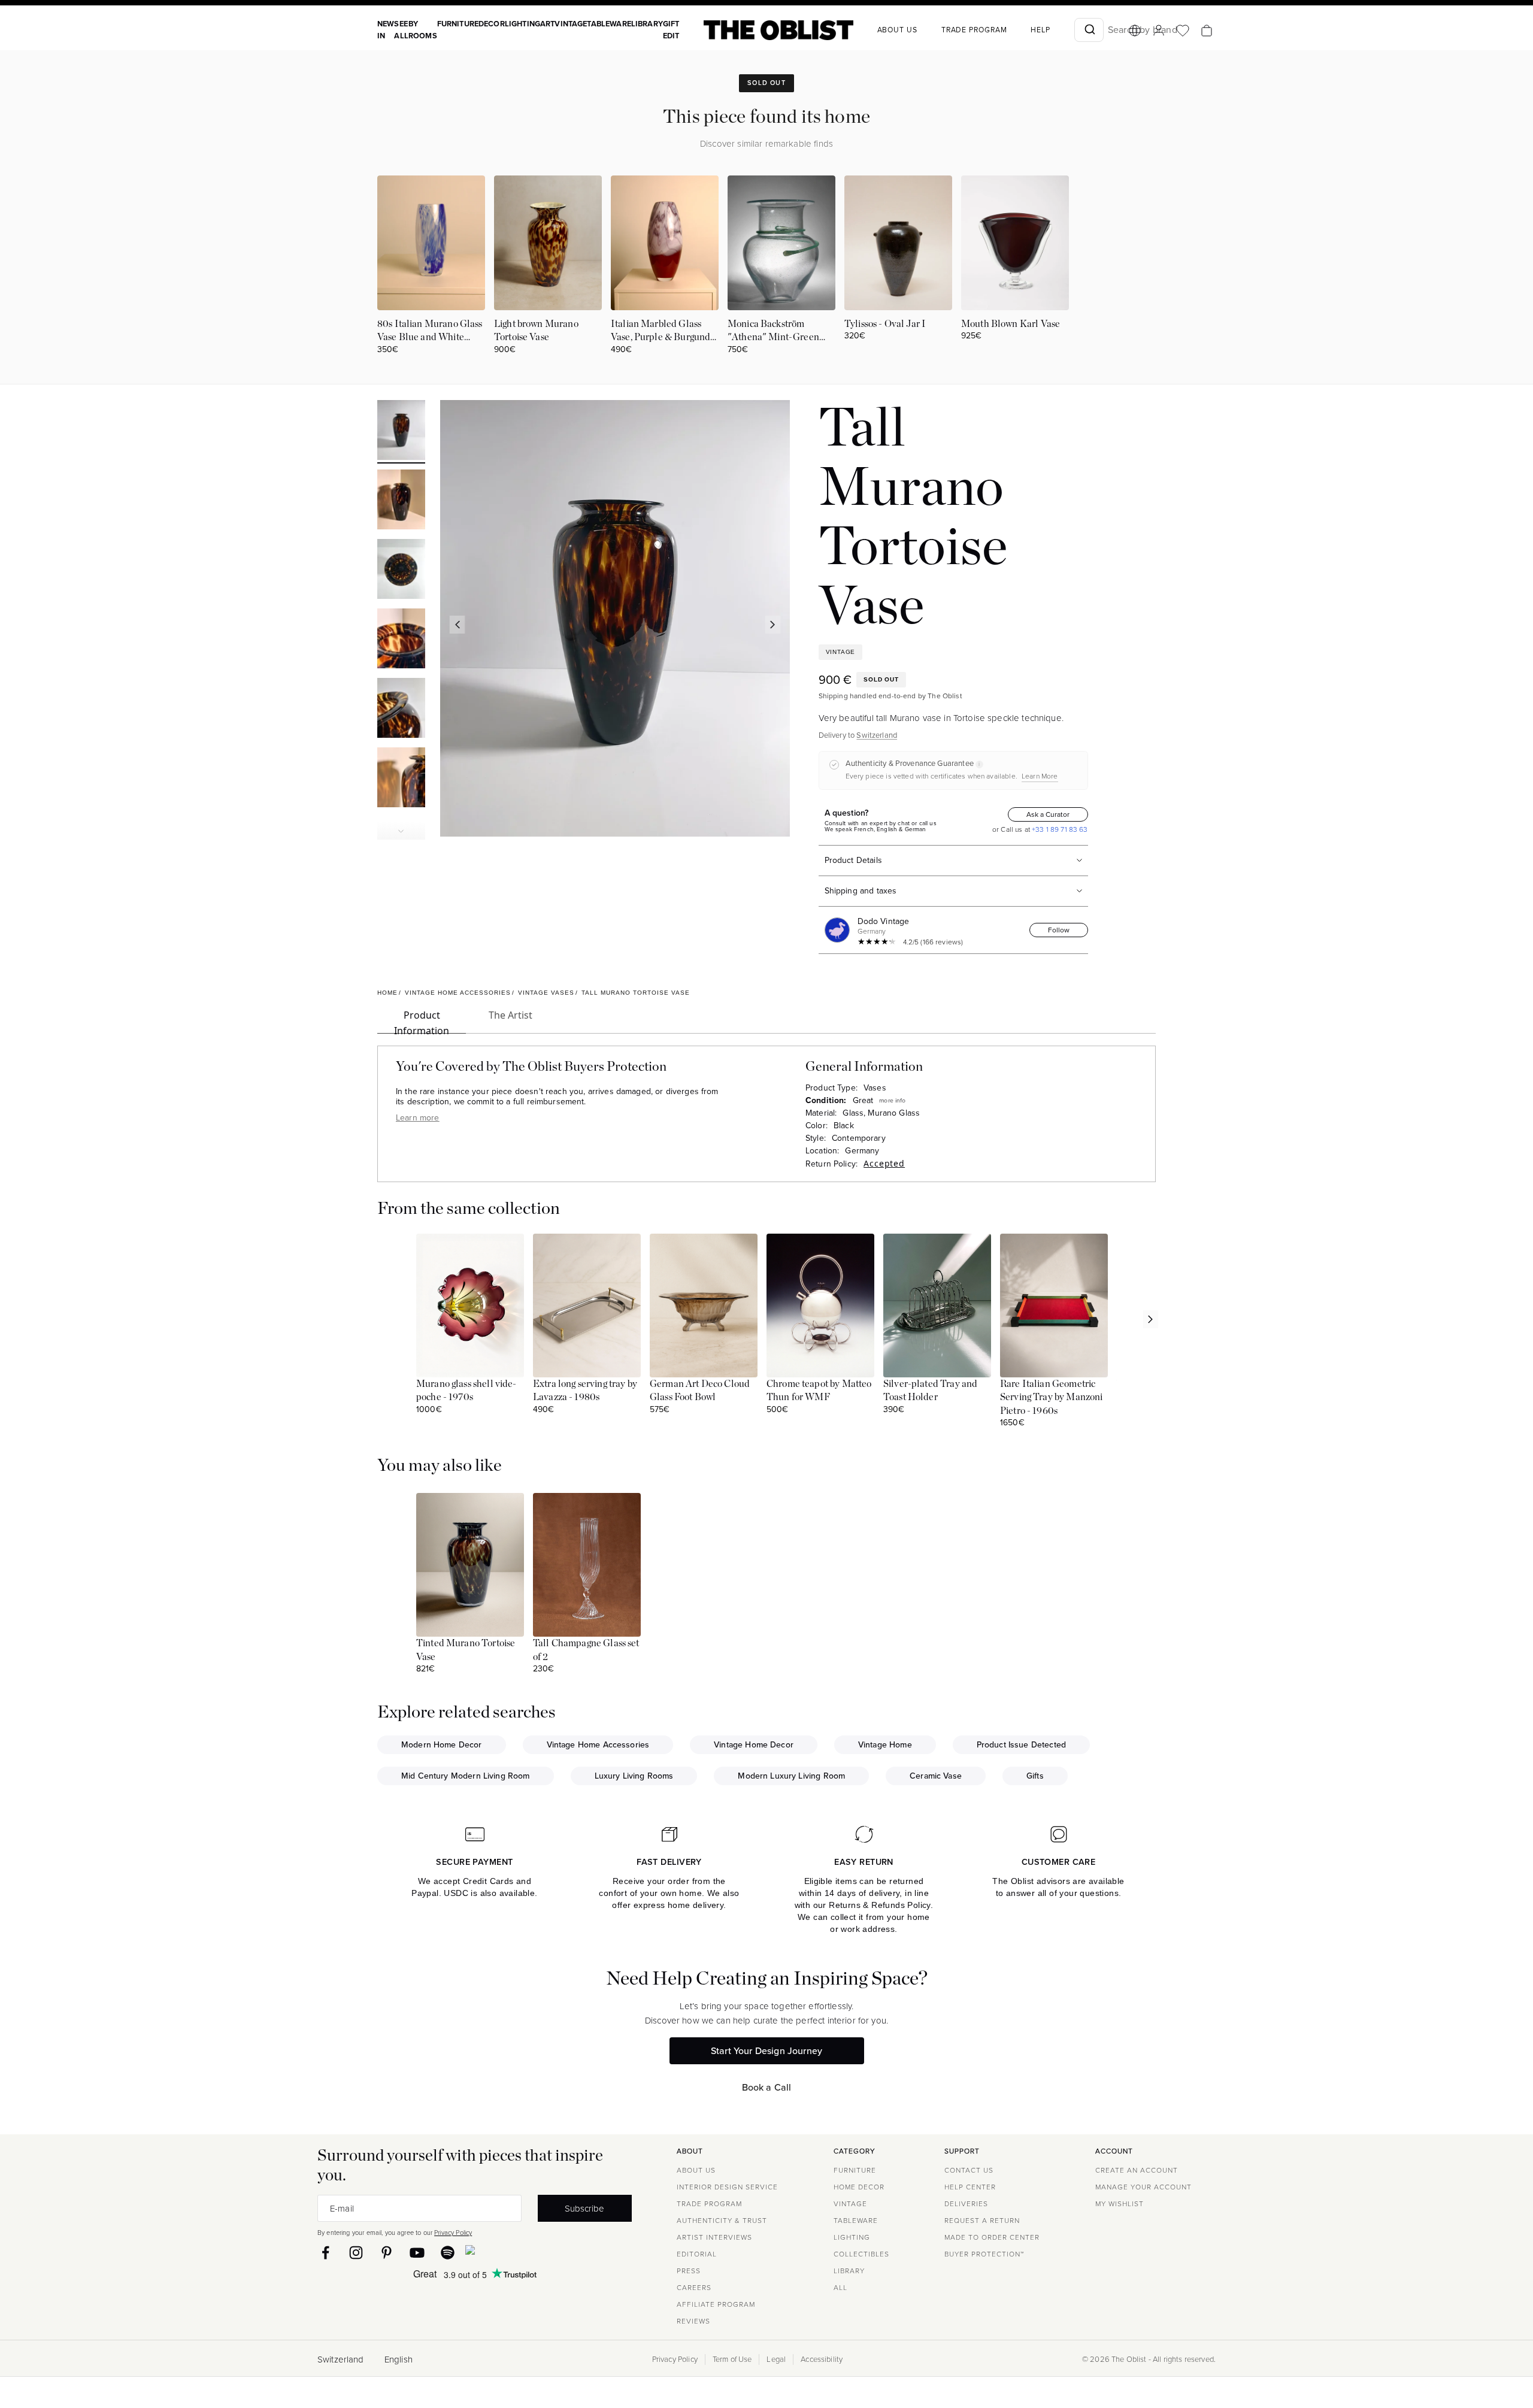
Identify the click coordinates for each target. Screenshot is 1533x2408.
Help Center (970, 2187)
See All (401, 30)
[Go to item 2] (401, 501)
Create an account (1137, 2170)
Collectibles (861, 2254)
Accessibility (822, 2359)
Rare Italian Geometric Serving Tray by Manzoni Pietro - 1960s (1051, 1397)
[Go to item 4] (401, 640)
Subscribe (584, 2208)
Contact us (969, 2170)
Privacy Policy (453, 2233)
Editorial (697, 2254)
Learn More (1040, 776)
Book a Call (767, 2087)
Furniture (458, 24)
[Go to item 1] (401, 432)
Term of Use (732, 2359)
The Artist (511, 1015)
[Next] (772, 625)
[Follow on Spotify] (448, 2253)
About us (897, 30)
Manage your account (1143, 2187)
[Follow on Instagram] (356, 2253)
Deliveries (966, 2204)
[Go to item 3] (401, 571)
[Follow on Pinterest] (387, 2253)
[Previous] (457, 625)
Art (547, 24)
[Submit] (1089, 30)
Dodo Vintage (884, 921)
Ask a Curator (1048, 814)
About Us (696, 2170)
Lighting (522, 24)
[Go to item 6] (401, 779)
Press (689, 2271)
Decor (492, 24)
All (840, 2288)
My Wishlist (1120, 2204)
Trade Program (974, 30)
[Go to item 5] (401, 710)
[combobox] (1089, 30)
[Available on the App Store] (525, 2252)
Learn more (418, 1118)
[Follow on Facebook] (325, 2253)
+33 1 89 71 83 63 (1059, 829)
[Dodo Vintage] (840, 930)
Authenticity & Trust (722, 2221)
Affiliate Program (716, 2304)
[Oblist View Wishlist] (1183, 31)
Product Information (422, 1021)
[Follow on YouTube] (417, 2253)
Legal (776, 2359)
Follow (1059, 930)
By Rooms (423, 30)
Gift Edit (671, 30)
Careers (694, 2288)
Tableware (609, 24)
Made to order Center (992, 2237)
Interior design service (727, 2187)
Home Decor (859, 2187)
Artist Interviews (714, 2237)
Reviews (693, 2321)
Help (1040, 30)
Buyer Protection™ (984, 2254)
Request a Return (982, 2221)
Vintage (571, 24)
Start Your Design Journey (766, 2051)
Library (647, 24)
